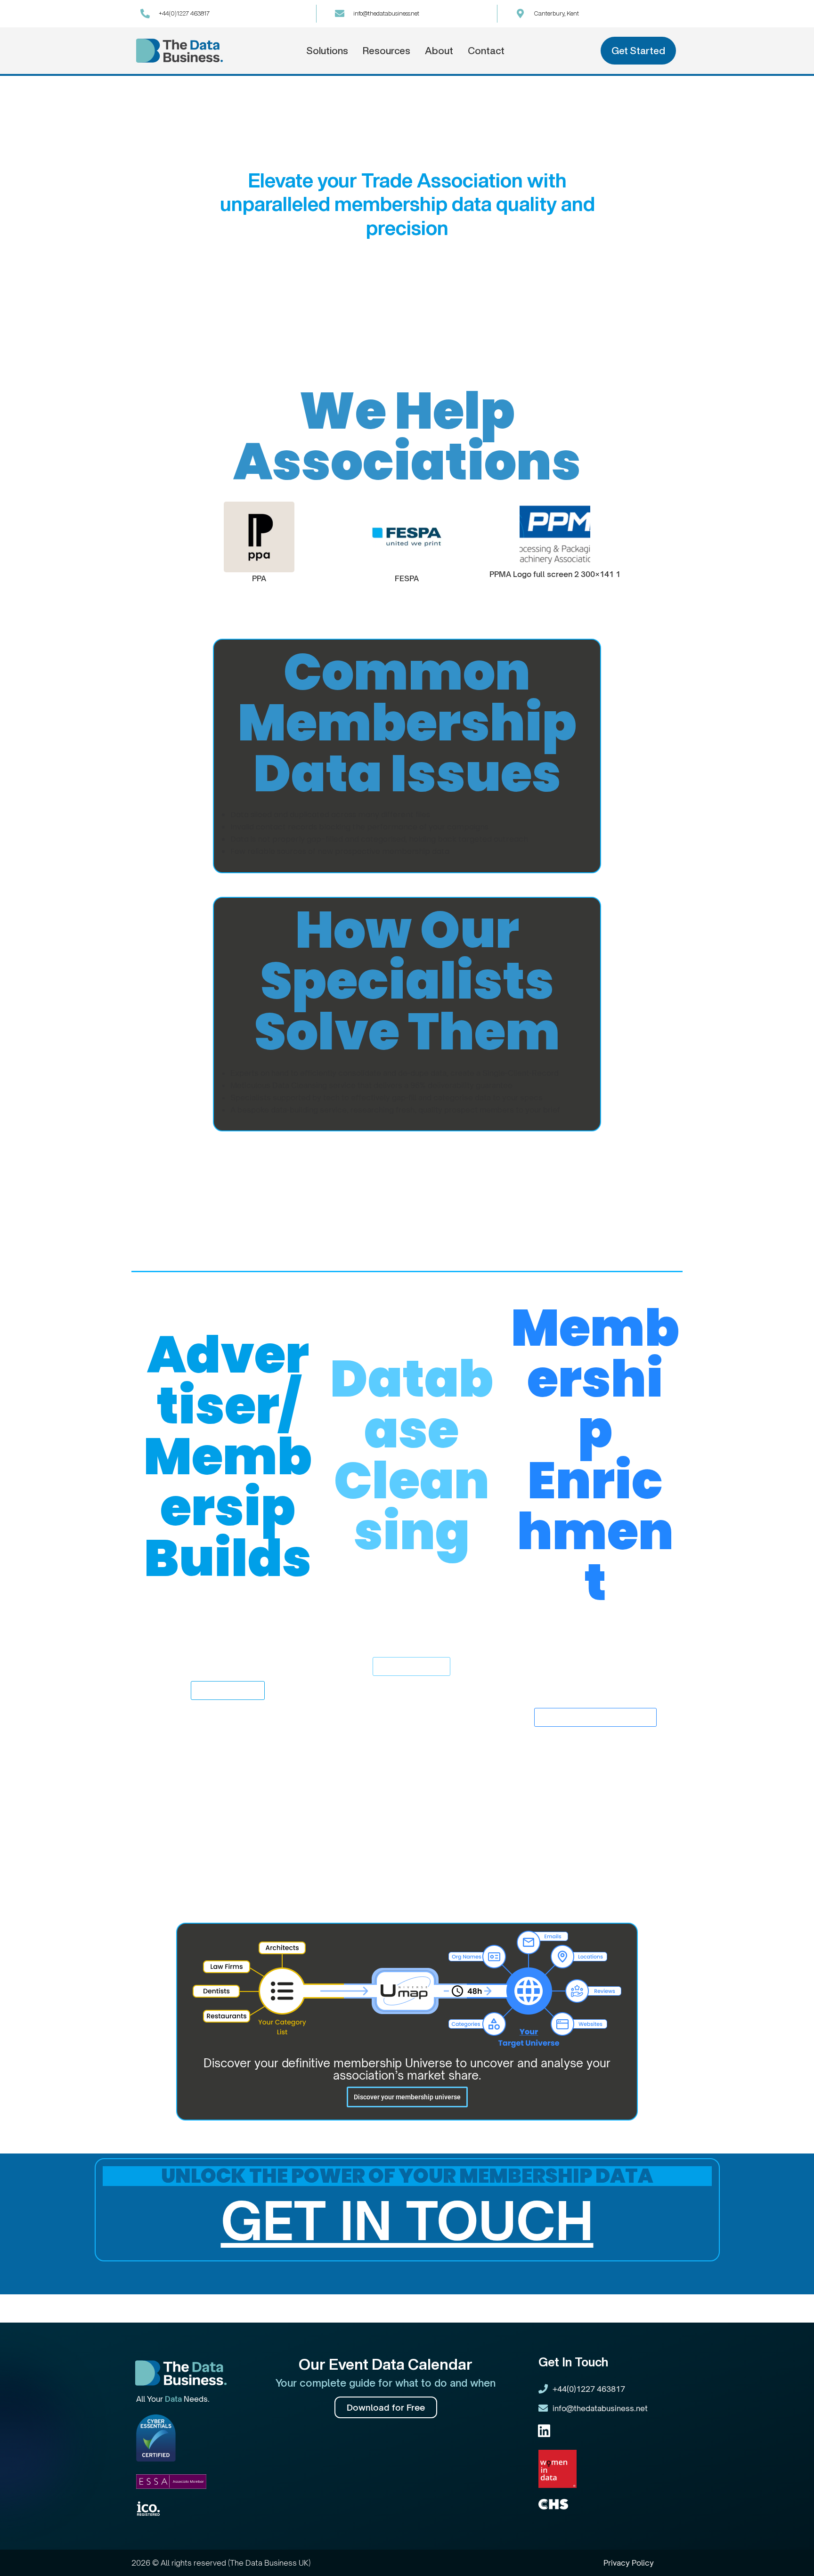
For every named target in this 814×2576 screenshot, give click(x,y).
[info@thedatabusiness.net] (340, 14)
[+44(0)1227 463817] (145, 14)
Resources (387, 51)
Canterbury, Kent (557, 13)
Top (792, 2554)
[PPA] (260, 537)
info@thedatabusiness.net (386, 13)
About (439, 51)
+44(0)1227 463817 (184, 13)
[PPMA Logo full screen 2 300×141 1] (555, 535)
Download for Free (386, 2407)
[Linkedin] (544, 2431)
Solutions (327, 51)
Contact (486, 51)
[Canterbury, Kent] (521, 14)
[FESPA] (407, 537)
